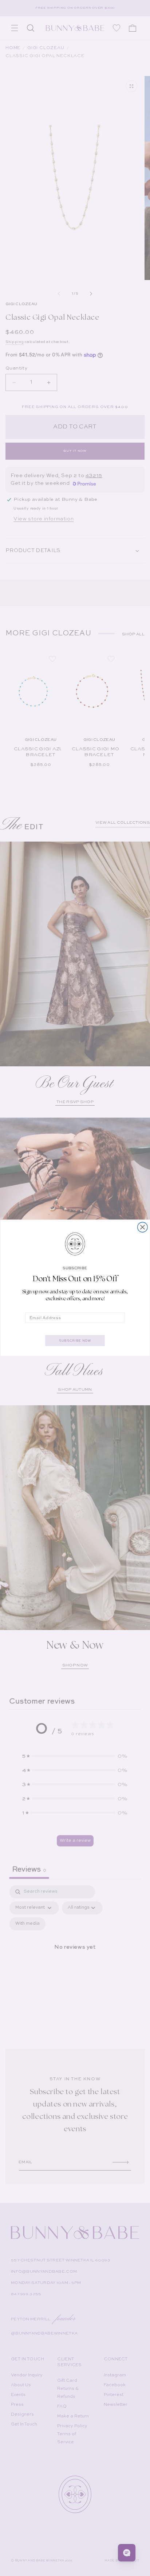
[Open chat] (127, 2553)
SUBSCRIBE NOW (75, 1340)
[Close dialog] (143, 1227)
